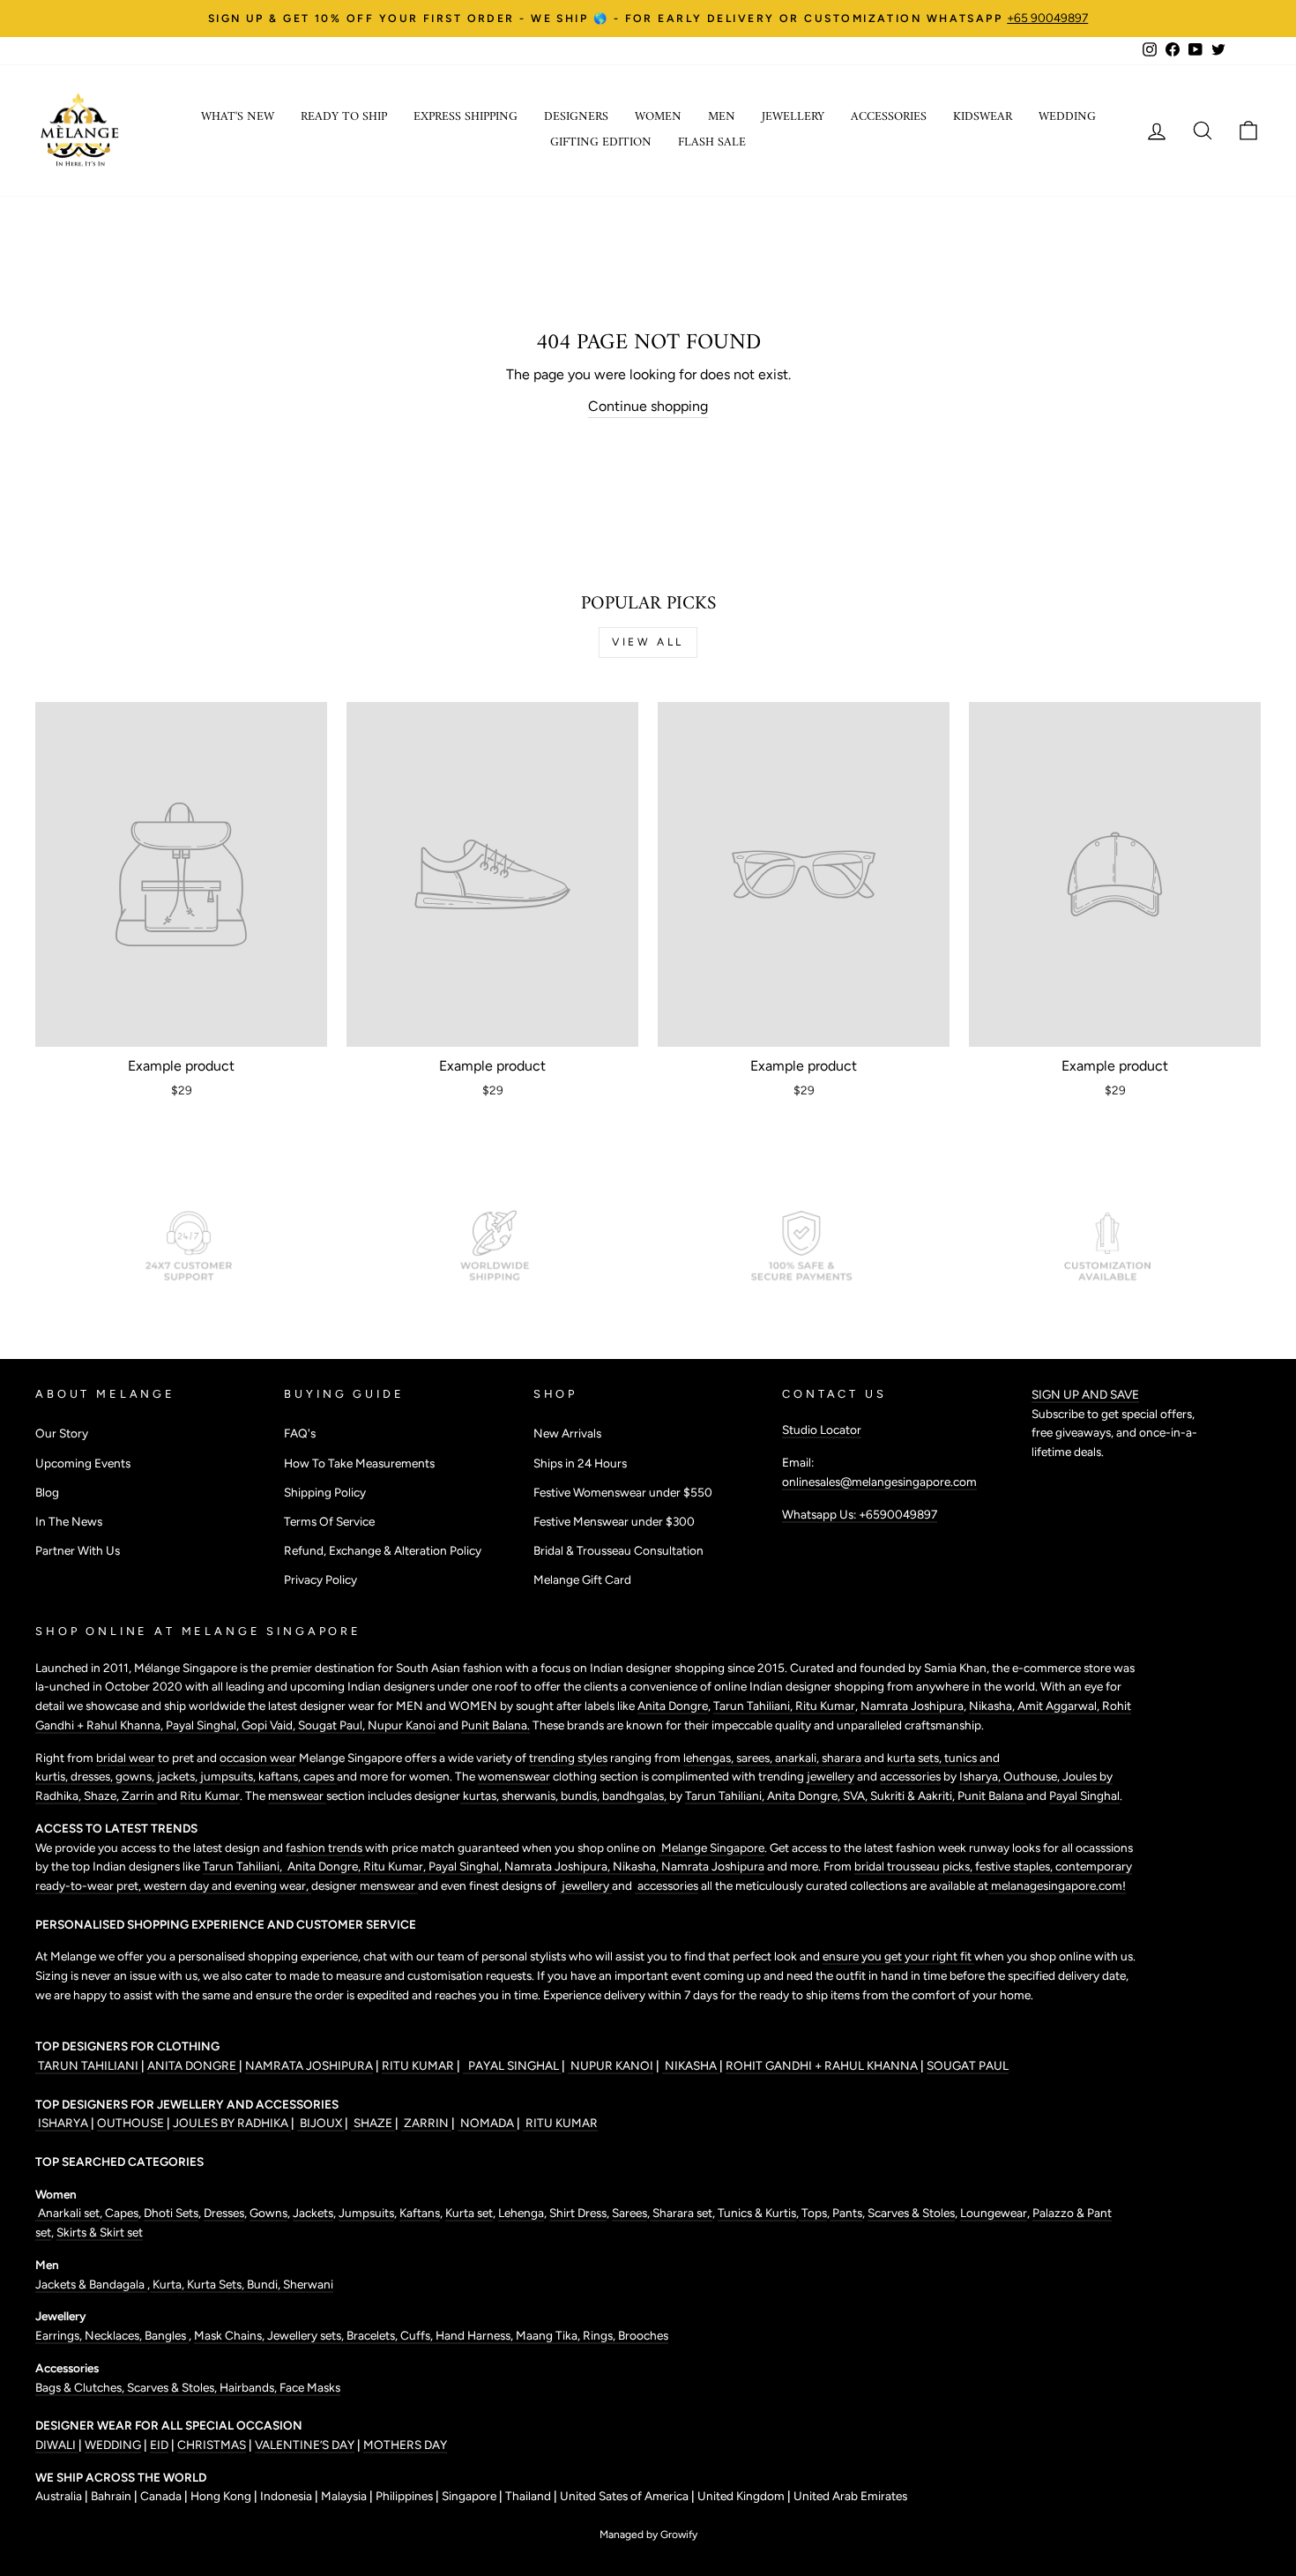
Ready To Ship (344, 117)
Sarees (629, 2213)
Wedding (1067, 117)
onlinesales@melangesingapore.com (879, 1482)
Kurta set (469, 2213)
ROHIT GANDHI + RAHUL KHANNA (823, 2065)
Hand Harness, (476, 2335)
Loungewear (994, 2213)
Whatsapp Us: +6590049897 (860, 1514)
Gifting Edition (601, 142)
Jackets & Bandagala (91, 2284)
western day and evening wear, (227, 1885)
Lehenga (521, 2213)
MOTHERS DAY (405, 2445)
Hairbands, (250, 2387)
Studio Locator (822, 1430)
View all (648, 642)
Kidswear (983, 117)
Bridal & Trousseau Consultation (618, 1550)
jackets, (179, 1776)
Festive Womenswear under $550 (623, 1492)
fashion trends (325, 1848)
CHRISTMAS (212, 2445)
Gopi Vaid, (270, 1725)
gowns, (136, 1776)
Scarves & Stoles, (173, 2387)
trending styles (568, 1758)
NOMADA (487, 2123)
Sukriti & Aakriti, (914, 1796)
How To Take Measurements (359, 1463)
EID (159, 2445)
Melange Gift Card (582, 1579)
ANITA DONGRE (193, 2065)
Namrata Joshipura (912, 1706)
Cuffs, (418, 2335)
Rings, (600, 2335)
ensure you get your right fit (898, 1956)
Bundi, (265, 2284)
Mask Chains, (231, 2335)
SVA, (857, 1796)
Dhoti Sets (171, 2213)
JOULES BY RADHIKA (232, 2123)
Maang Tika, (549, 2335)
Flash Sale (712, 142)
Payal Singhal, (204, 1725)
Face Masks (310, 2387)
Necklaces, (115, 2335)
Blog (47, 1492)
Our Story (62, 1433)
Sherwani (308, 2284)
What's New (238, 117)
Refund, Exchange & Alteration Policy (383, 1550)
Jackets (313, 2213)
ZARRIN (426, 2123)
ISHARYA (63, 2123)
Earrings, (60, 2335)
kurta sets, (916, 1758)
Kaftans (420, 2213)
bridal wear (126, 1758)
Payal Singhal (1084, 1796)
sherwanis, (531, 1796)
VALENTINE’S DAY (305, 2445)
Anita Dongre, (805, 1796)
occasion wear (258, 1758)
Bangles (167, 2335)
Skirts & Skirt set (100, 2232)
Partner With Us (78, 1550)
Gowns (268, 2213)
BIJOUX (321, 2123)
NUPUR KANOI (611, 2065)
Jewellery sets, (307, 2335)
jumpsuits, (229, 1776)
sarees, (756, 1758)
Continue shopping (648, 406)
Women (658, 117)
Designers (576, 117)
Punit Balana (992, 1796)
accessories (910, 1776)
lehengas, (710, 1758)
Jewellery (793, 117)
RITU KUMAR (419, 2065)
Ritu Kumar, (396, 1866)
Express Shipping (466, 117)
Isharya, (981, 1776)
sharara (843, 1758)
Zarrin (139, 1796)
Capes (120, 2213)
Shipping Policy (325, 1492)
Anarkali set (67, 2213)
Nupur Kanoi (402, 1725)
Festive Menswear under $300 (614, 1521)
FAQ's (300, 1433)
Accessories (889, 117)
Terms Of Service (329, 1521)
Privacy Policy (320, 1579)
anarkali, (798, 1758)
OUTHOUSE (132, 2123)
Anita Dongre (673, 1706)
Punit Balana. (495, 1725)
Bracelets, (373, 2335)
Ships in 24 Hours (580, 1463)
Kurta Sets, (217, 2284)
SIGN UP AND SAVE (1085, 1394)
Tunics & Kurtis (757, 2213)
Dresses (224, 2213)
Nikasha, (993, 1706)
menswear (297, 1796)
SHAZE (373, 2123)
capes (320, 1776)
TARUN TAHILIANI (88, 2065)
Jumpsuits (366, 2213)
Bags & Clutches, (81, 2387)
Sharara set (681, 2213)
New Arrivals (567, 1433)
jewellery (830, 1776)
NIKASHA (691, 2065)
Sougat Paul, (333, 1725)
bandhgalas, (636, 1796)
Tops (813, 2213)
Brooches (643, 2335)
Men (722, 117)
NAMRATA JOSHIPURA (309, 2065)
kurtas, (481, 1796)
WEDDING (113, 2445)
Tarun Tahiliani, (754, 1706)
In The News (69, 1521)
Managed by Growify (648, 2535)
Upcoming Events (83, 1463)
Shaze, (103, 1796)
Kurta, (167, 2284)
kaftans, (281, 1776)
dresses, (93, 1776)
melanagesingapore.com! (1057, 1885)
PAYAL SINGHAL (512, 2065)
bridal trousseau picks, (915, 1866)
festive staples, (1015, 1866)
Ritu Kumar (825, 1706)
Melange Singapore (711, 1848)
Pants (846, 2213)
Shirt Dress (578, 2213)
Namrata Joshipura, (559, 1866)
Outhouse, (1033, 1776)
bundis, (581, 1796)
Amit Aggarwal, (1060, 1706)
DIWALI (57, 2445)
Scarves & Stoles (911, 2213)
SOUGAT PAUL (968, 2065)
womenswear (514, 1776)
